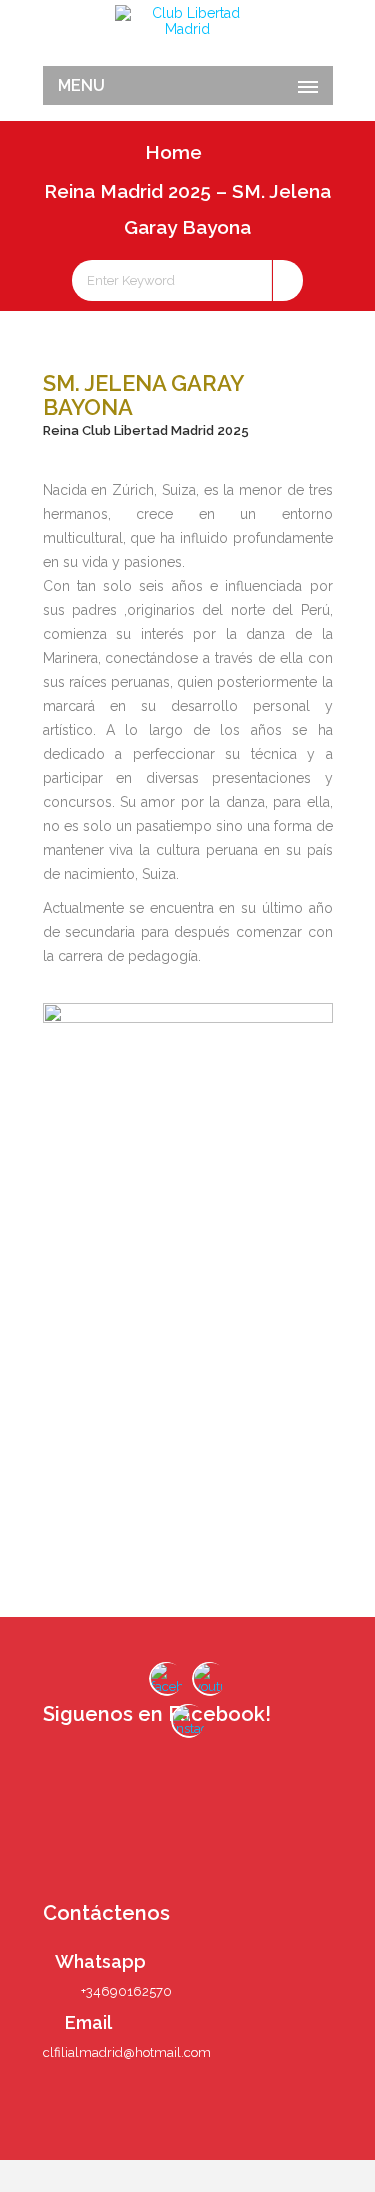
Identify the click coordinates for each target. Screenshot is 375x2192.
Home (173, 152)
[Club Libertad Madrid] (188, 21)
